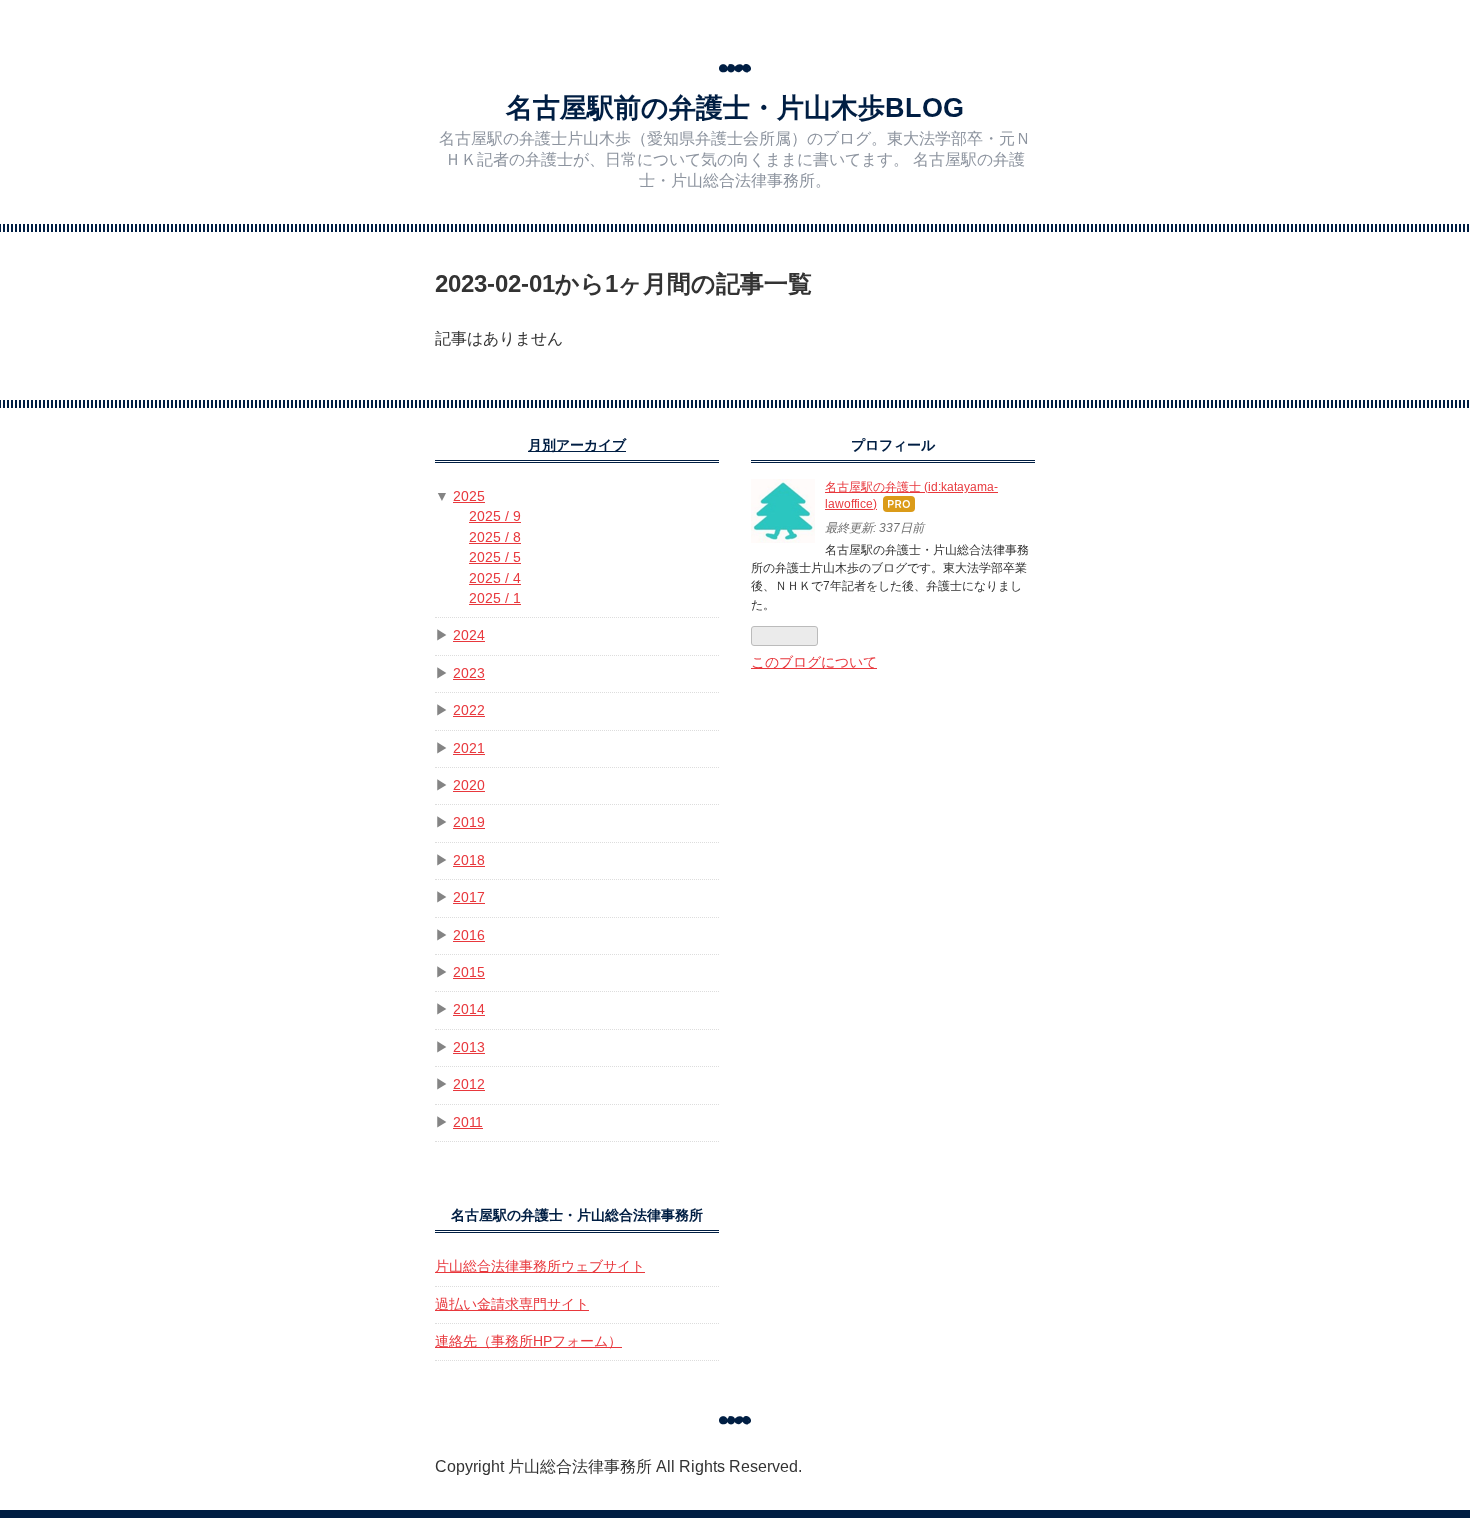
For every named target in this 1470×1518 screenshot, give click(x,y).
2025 (469, 496)
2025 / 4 (495, 578)
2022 (469, 710)
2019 (469, 822)
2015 (469, 972)
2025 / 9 (495, 516)
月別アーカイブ (577, 445)
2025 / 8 (495, 537)
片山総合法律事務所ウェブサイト (540, 1266)
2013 (469, 1047)
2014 (469, 1009)
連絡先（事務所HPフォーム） (528, 1341)
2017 (469, 897)
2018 (469, 860)
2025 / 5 (495, 557)
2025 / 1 (495, 598)
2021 (469, 748)
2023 (469, 673)
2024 (469, 635)
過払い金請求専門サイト (512, 1304)
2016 (469, 935)
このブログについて (814, 662)
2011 (468, 1122)
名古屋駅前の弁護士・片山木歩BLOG (735, 107)
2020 (469, 785)
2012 (469, 1084)
